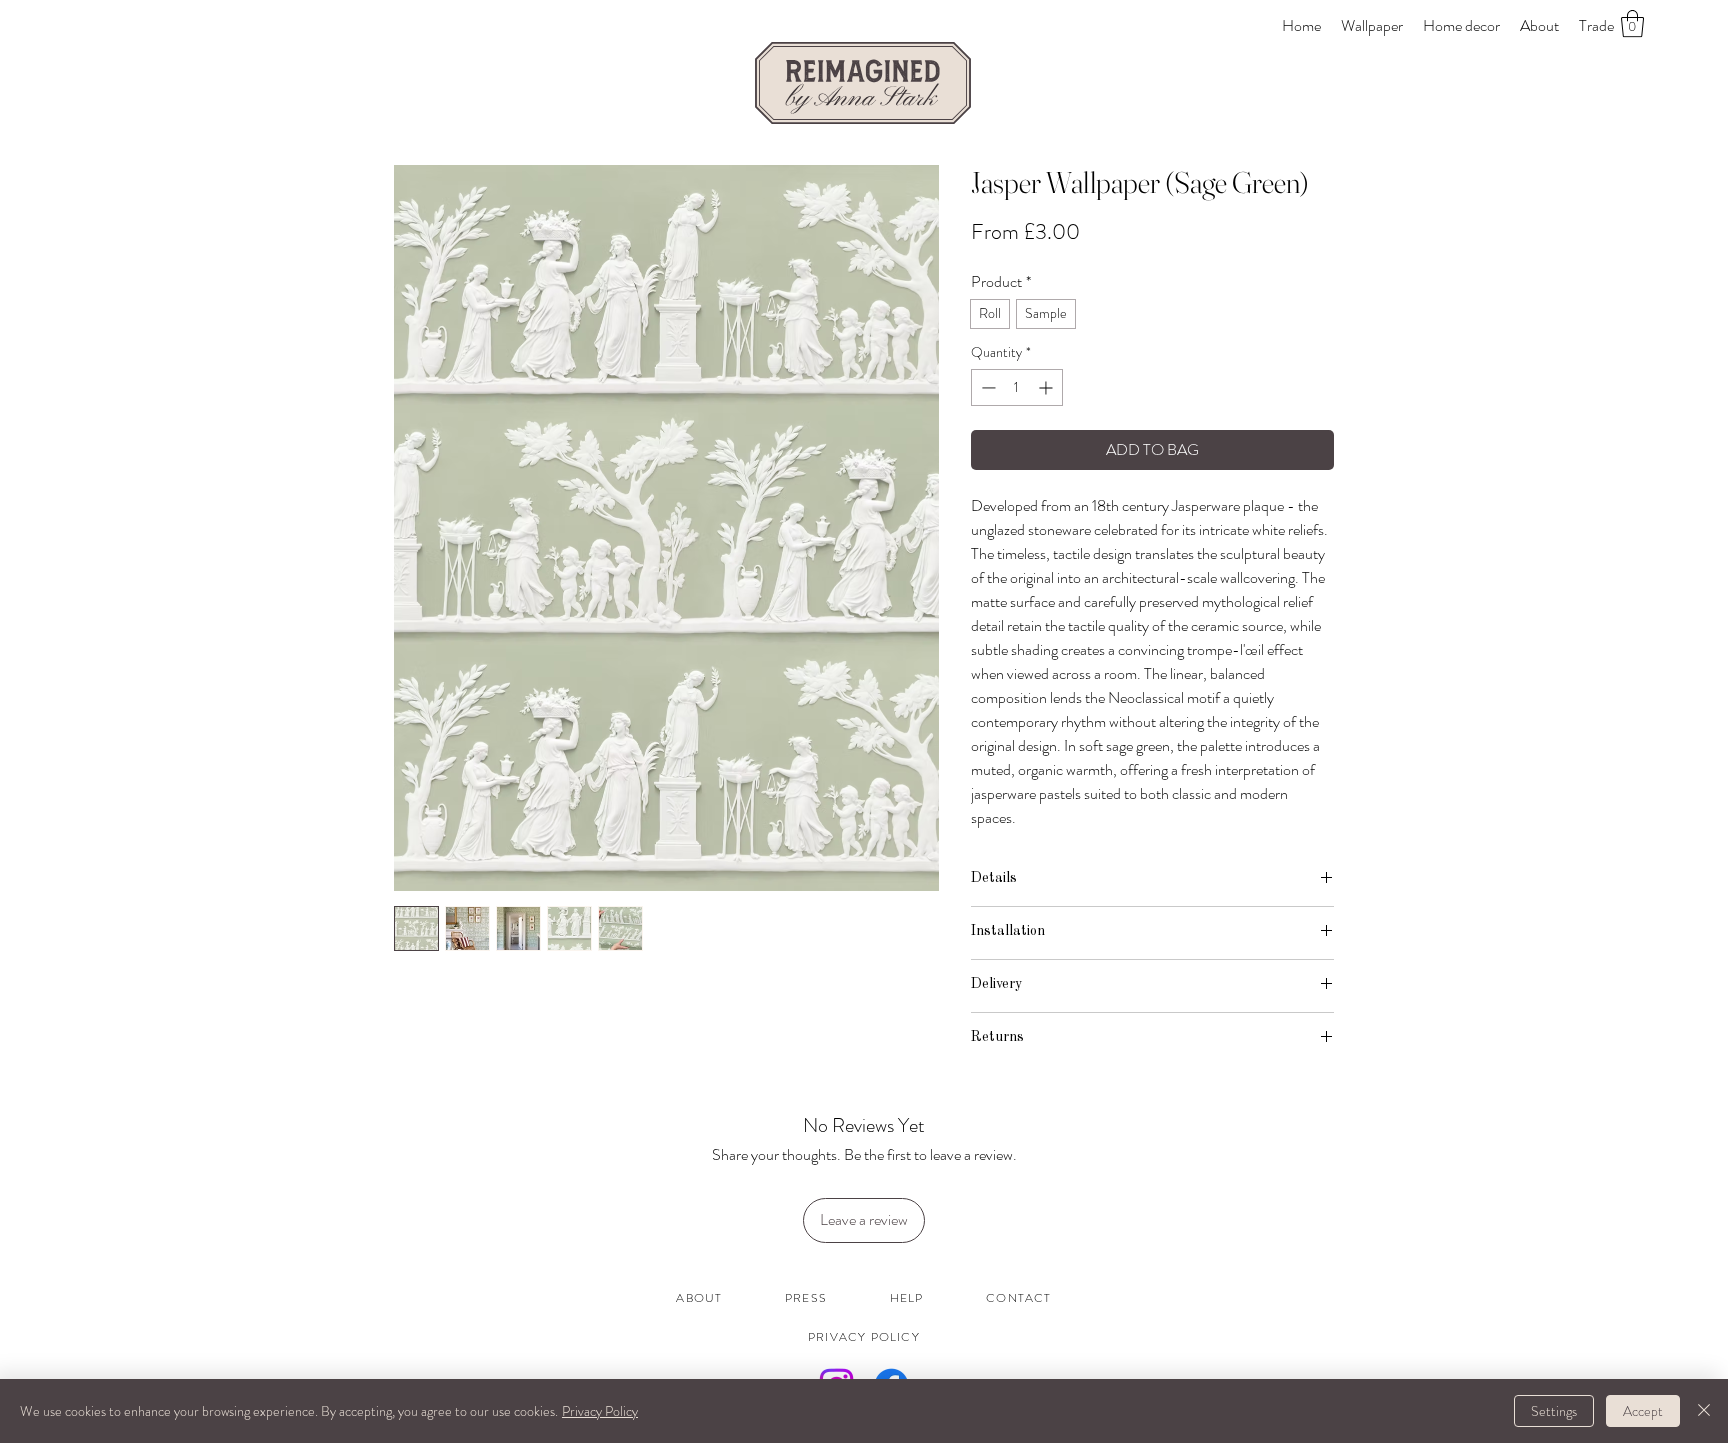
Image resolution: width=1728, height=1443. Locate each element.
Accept (1643, 1411)
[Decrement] (986, 387)
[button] (1632, 23)
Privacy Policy (600, 1411)
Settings (1554, 1411)
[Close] (1704, 1411)
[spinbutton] (1017, 387)
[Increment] (1047, 387)
